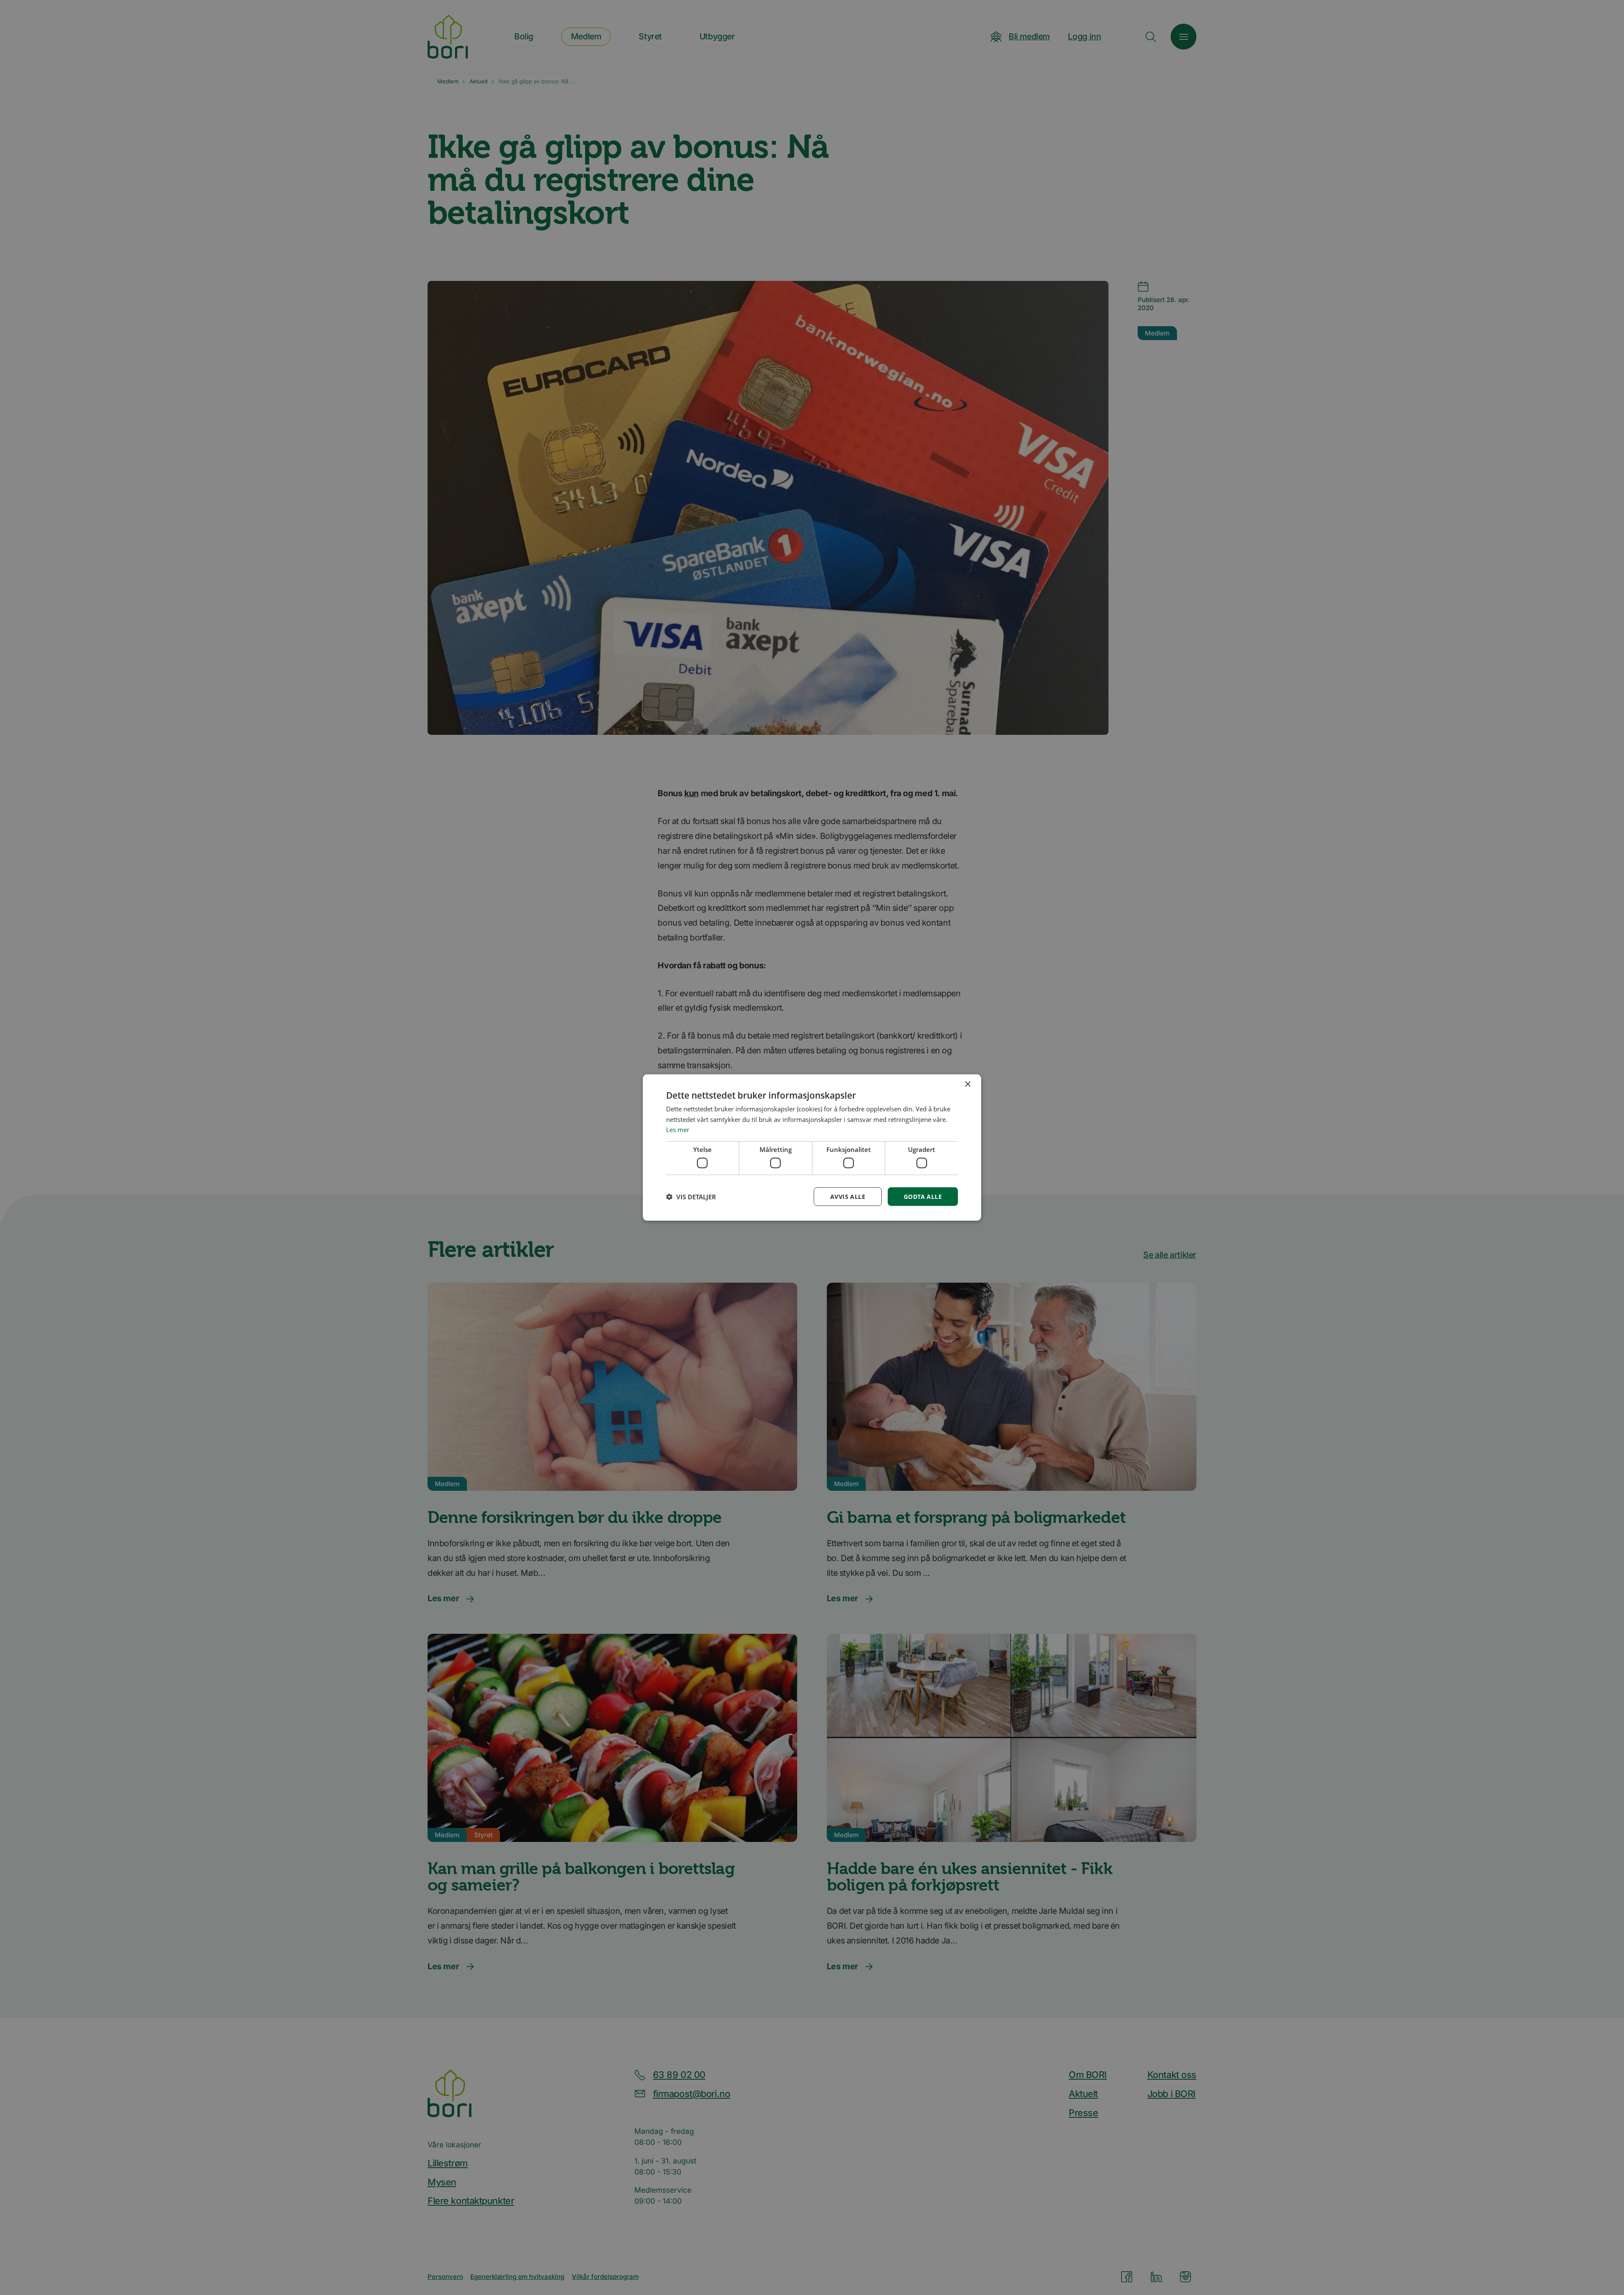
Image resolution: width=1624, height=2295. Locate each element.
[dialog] (812, 1147)
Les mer (678, 1130)
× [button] (967, 1084)
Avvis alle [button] (848, 1196)
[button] (691, 1197)
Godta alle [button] (923, 1196)
